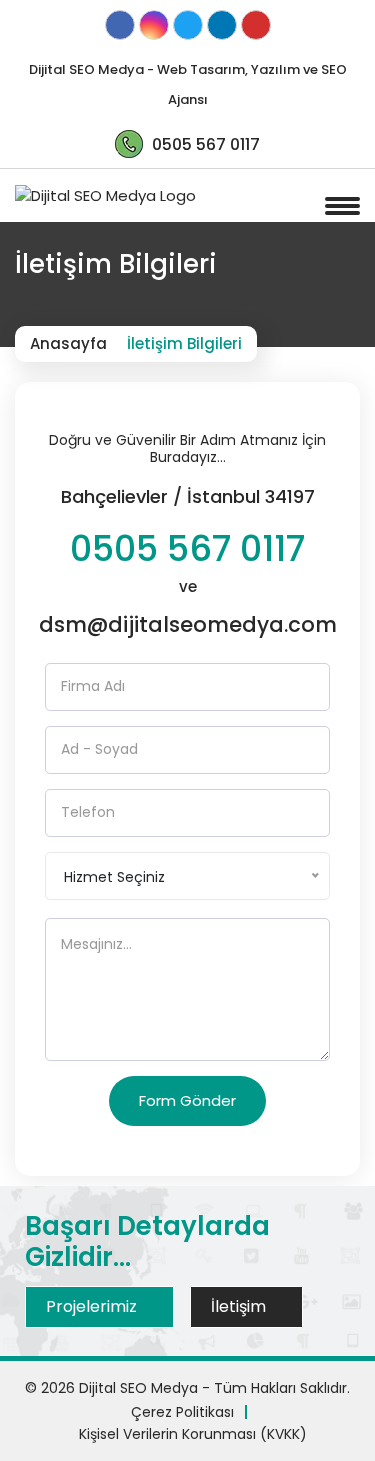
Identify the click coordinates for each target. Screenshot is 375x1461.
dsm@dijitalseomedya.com (188, 624)
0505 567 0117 (187, 549)
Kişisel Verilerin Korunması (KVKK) (193, 1434)
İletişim (240, 1306)
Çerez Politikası (182, 1412)
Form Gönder (187, 1100)
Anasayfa (68, 343)
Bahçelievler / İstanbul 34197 (188, 496)
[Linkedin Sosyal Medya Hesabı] (222, 26)
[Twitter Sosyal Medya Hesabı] (188, 26)
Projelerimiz (93, 1306)
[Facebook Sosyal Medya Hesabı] (120, 26)
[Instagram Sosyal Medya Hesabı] (154, 26)
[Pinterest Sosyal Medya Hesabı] (256, 26)
